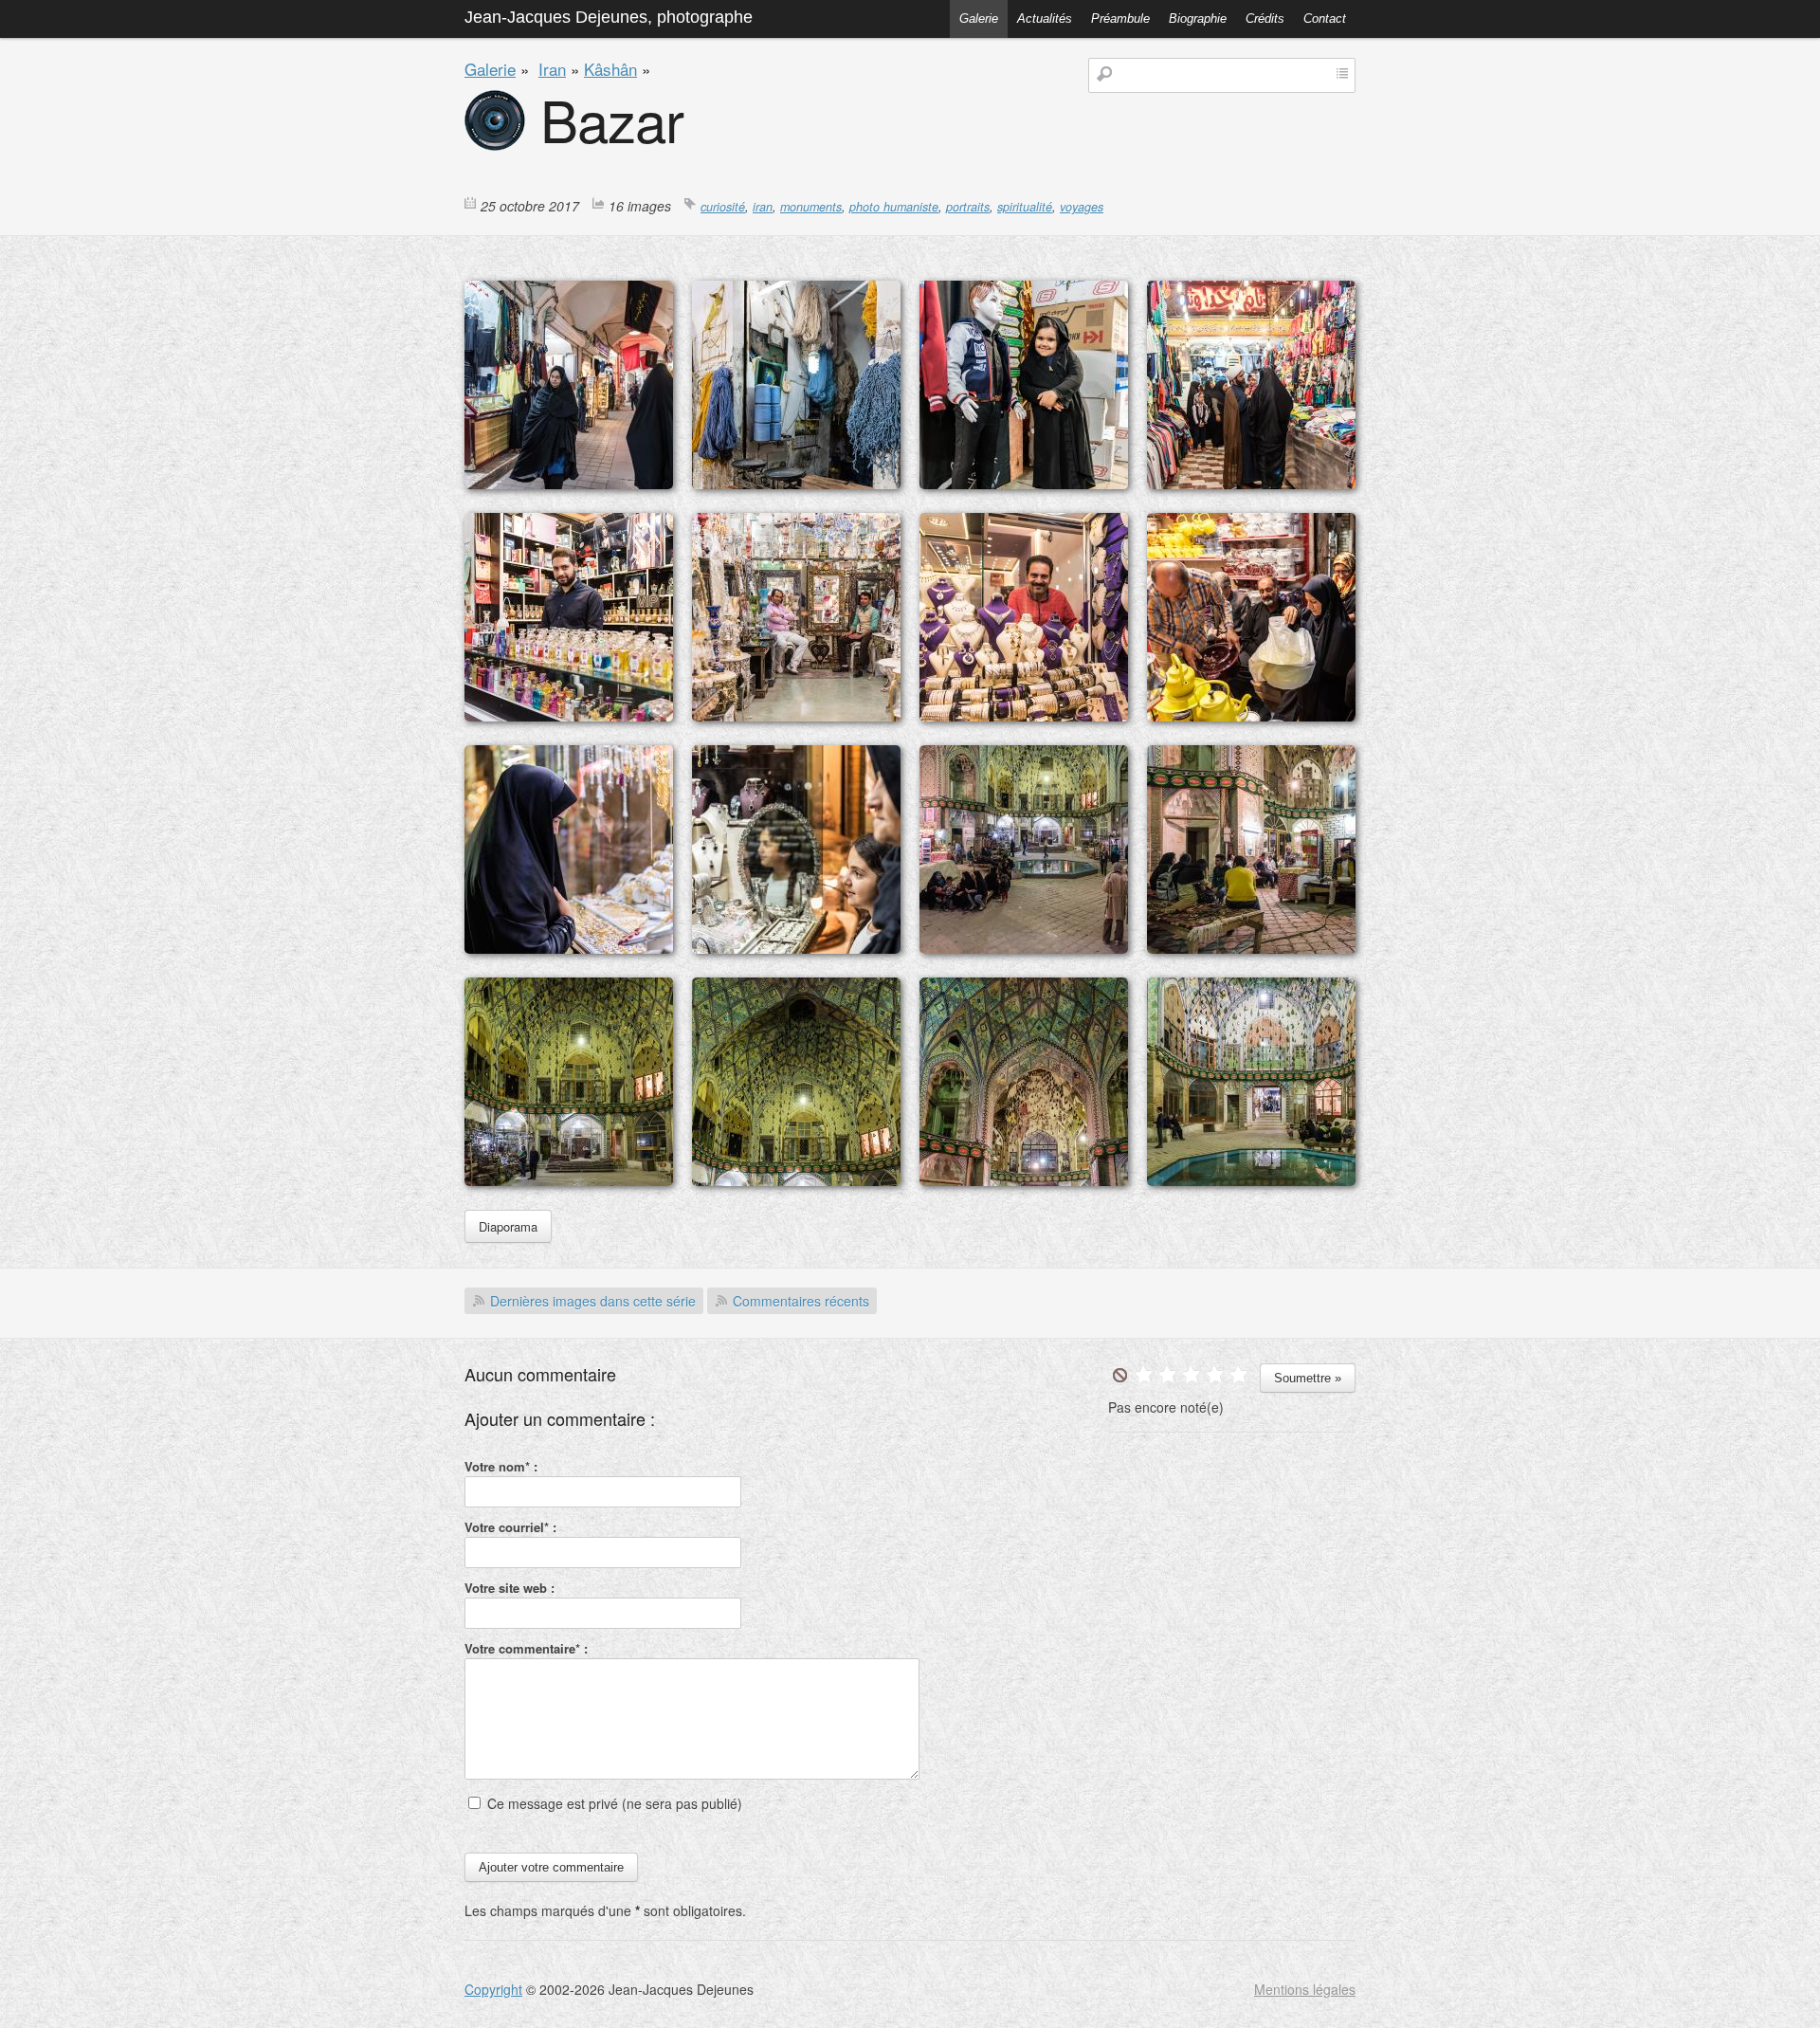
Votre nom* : (501, 1466)
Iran (552, 69)
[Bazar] (569, 484)
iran (763, 207)
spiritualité (1025, 207)
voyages (1082, 207)
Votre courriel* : (510, 1527)
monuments (811, 207)
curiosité (723, 207)
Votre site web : (510, 1588)
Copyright (493, 1989)
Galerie (979, 18)
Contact (1325, 18)
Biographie (1198, 18)
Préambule (1120, 18)
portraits (968, 207)
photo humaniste (894, 207)
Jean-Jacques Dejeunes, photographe (609, 17)
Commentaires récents (801, 1301)
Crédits (1265, 18)
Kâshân (610, 69)
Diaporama (508, 1226)
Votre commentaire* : (526, 1648)
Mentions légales (1305, 1989)
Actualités (1045, 18)
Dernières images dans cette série (593, 1301)
